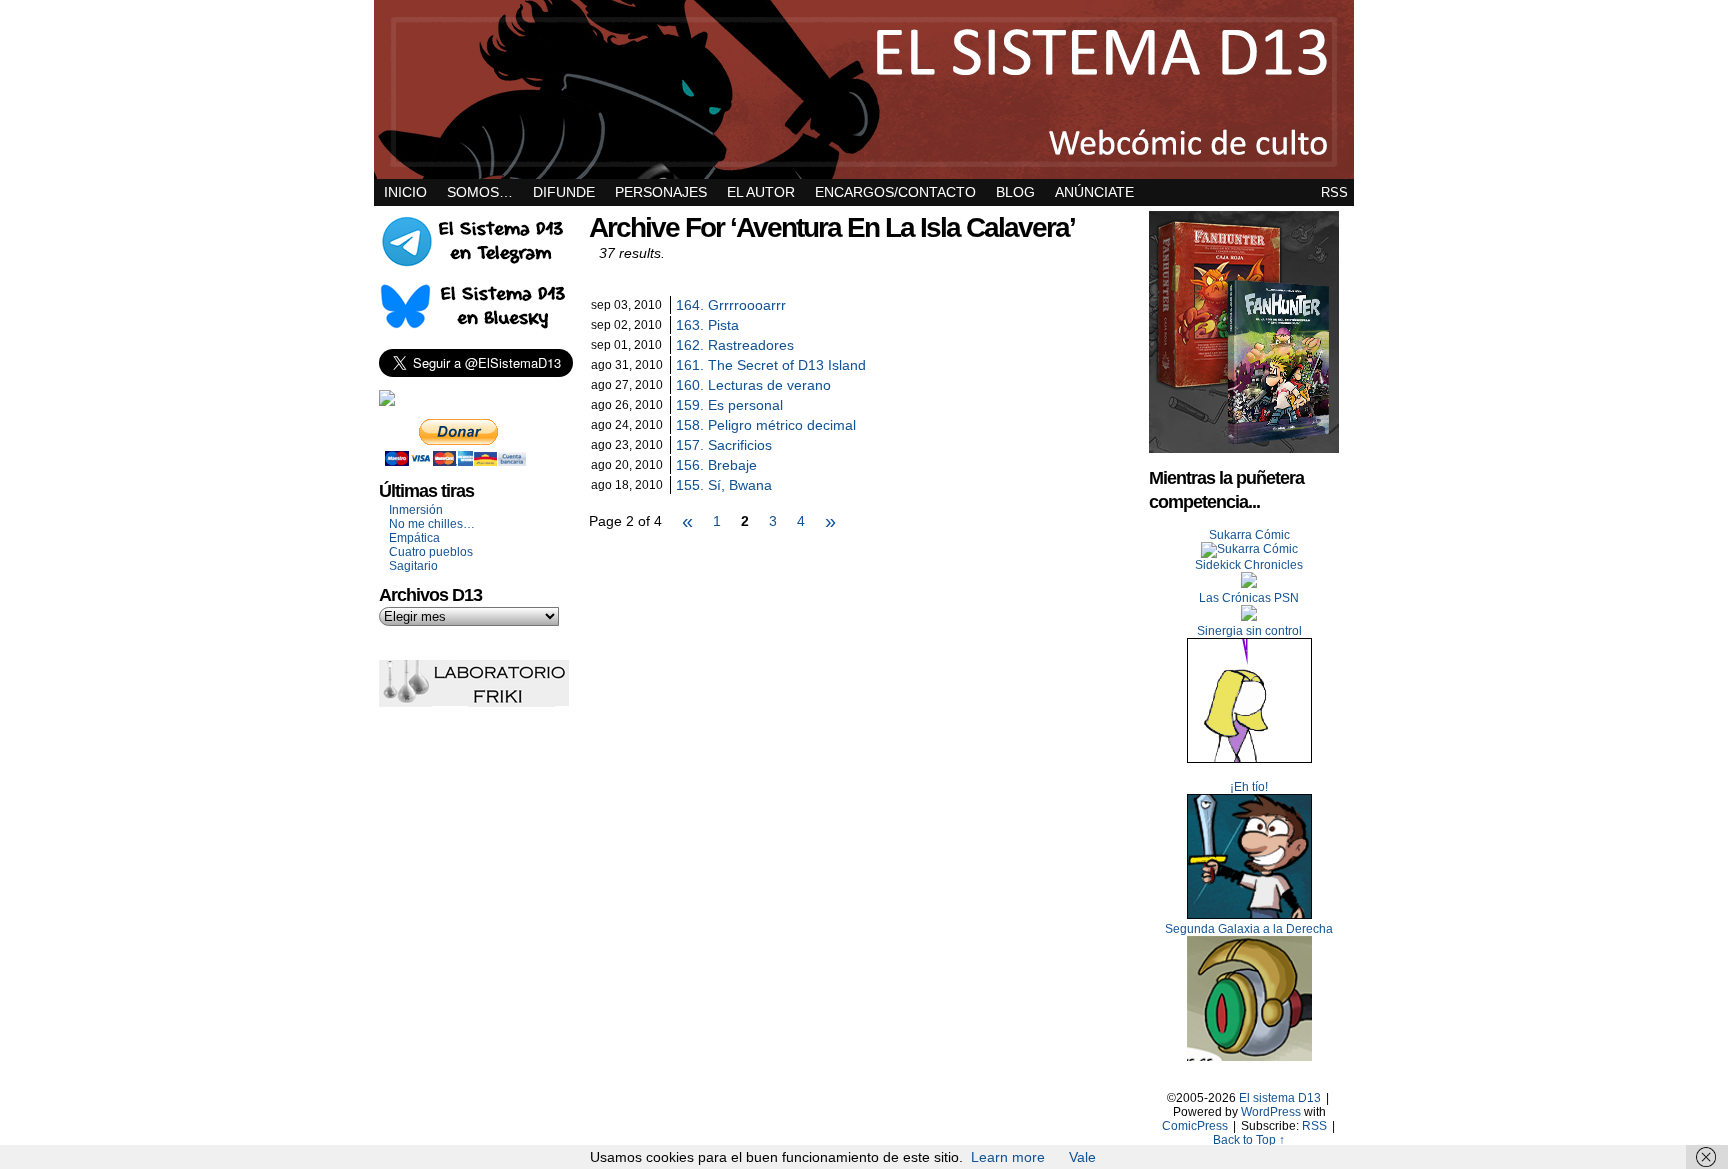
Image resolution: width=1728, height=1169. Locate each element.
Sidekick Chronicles (1249, 565)
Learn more (1008, 1157)
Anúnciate (1094, 192)
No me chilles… (432, 524)
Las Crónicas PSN (1249, 598)
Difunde (564, 192)
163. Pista (707, 325)
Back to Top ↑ (1249, 1140)
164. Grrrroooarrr (731, 305)
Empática (414, 538)
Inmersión (416, 510)
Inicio (405, 192)
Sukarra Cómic (1249, 535)
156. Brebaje (716, 465)
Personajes (661, 192)
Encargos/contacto (895, 192)
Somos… (480, 192)
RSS (1334, 192)
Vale (1082, 1157)
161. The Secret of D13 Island (771, 365)
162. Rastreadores (735, 345)
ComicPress (1195, 1126)
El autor (761, 192)
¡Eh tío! (1249, 787)
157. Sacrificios (724, 445)
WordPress (1271, 1112)
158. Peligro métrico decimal (766, 425)
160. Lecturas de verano (753, 385)
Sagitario (413, 566)
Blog (1015, 192)
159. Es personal (729, 405)
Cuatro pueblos (431, 552)
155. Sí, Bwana (724, 485)
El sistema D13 (864, 89)
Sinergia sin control (1249, 631)
